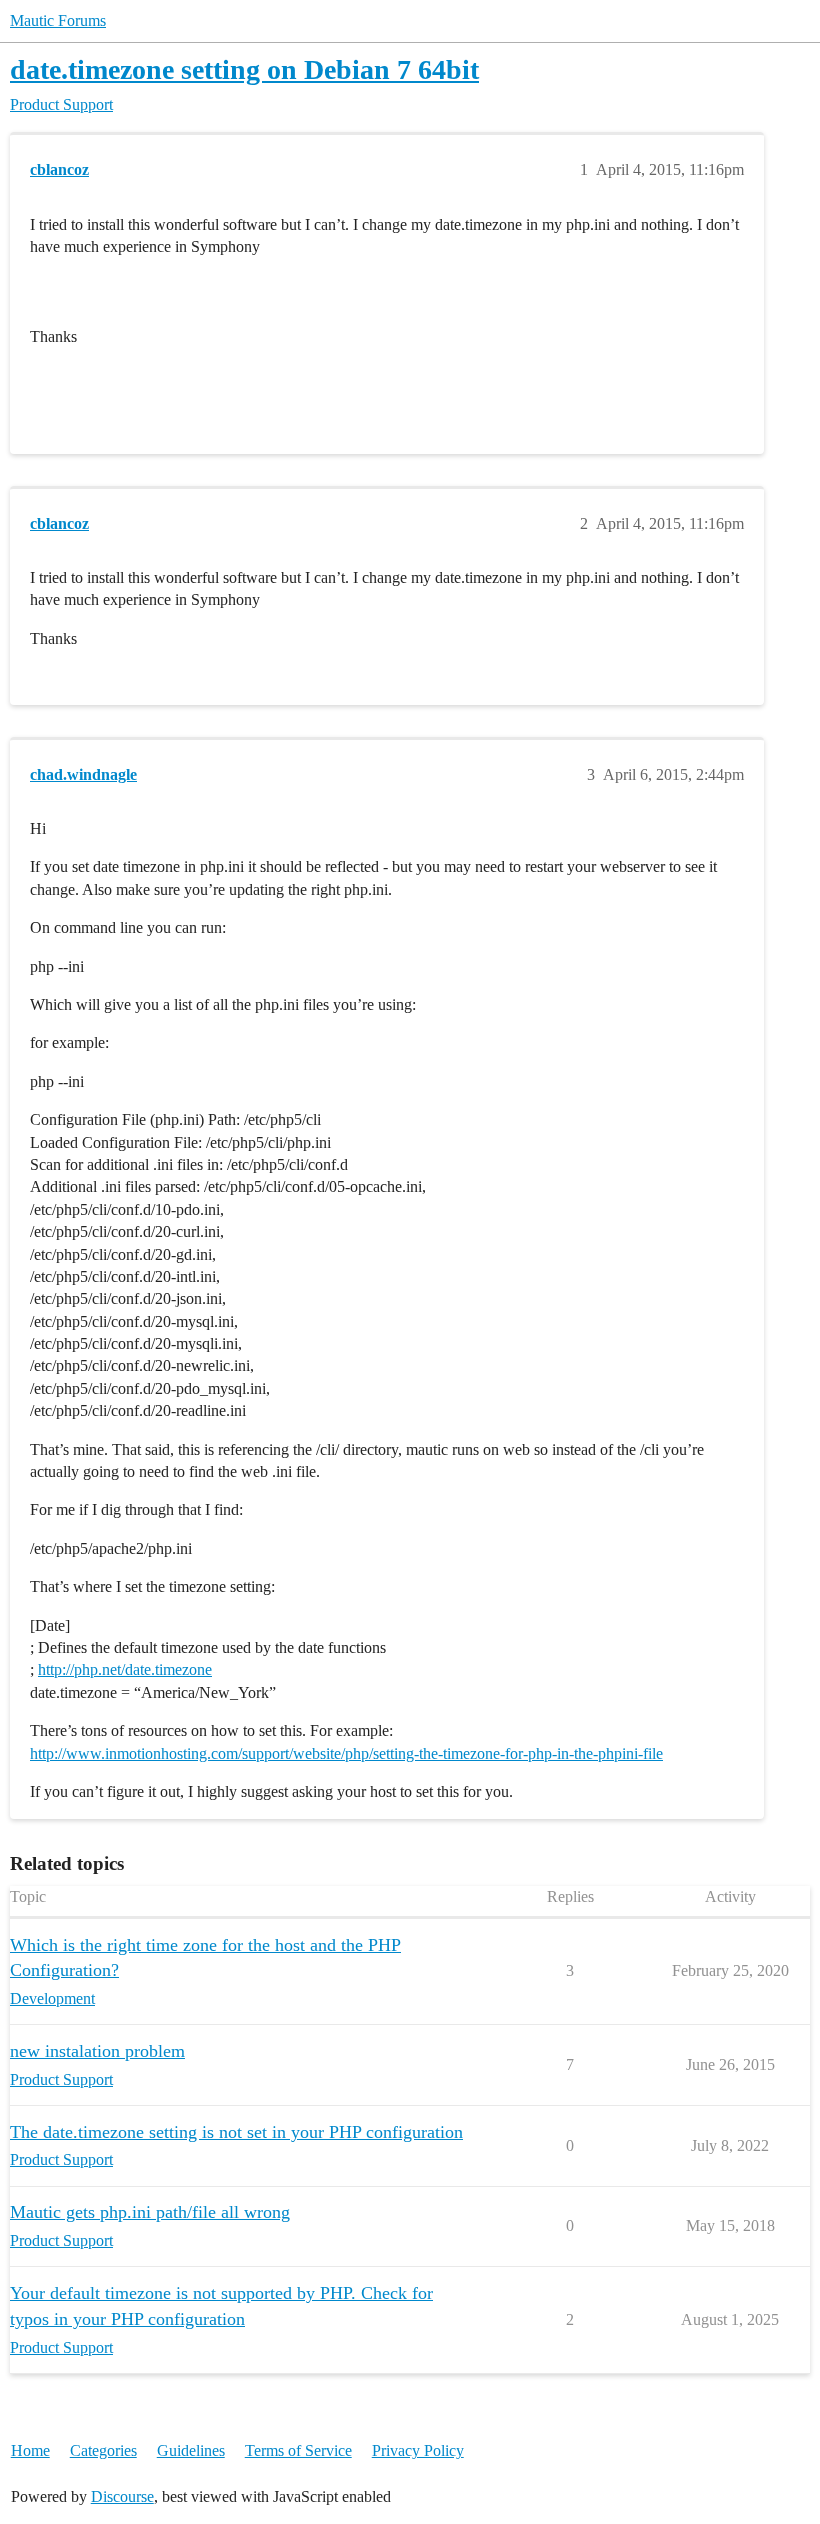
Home (30, 2450)
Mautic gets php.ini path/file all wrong (150, 2212)
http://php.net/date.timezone (125, 1669)
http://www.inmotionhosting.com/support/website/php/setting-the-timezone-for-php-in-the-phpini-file (346, 1753)
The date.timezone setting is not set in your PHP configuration (236, 2132)
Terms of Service (298, 2450)
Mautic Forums (58, 20)
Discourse (122, 2496)
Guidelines (191, 2450)
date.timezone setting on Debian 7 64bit (244, 69)
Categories (103, 2450)
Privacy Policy (418, 2450)
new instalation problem (97, 2051)
